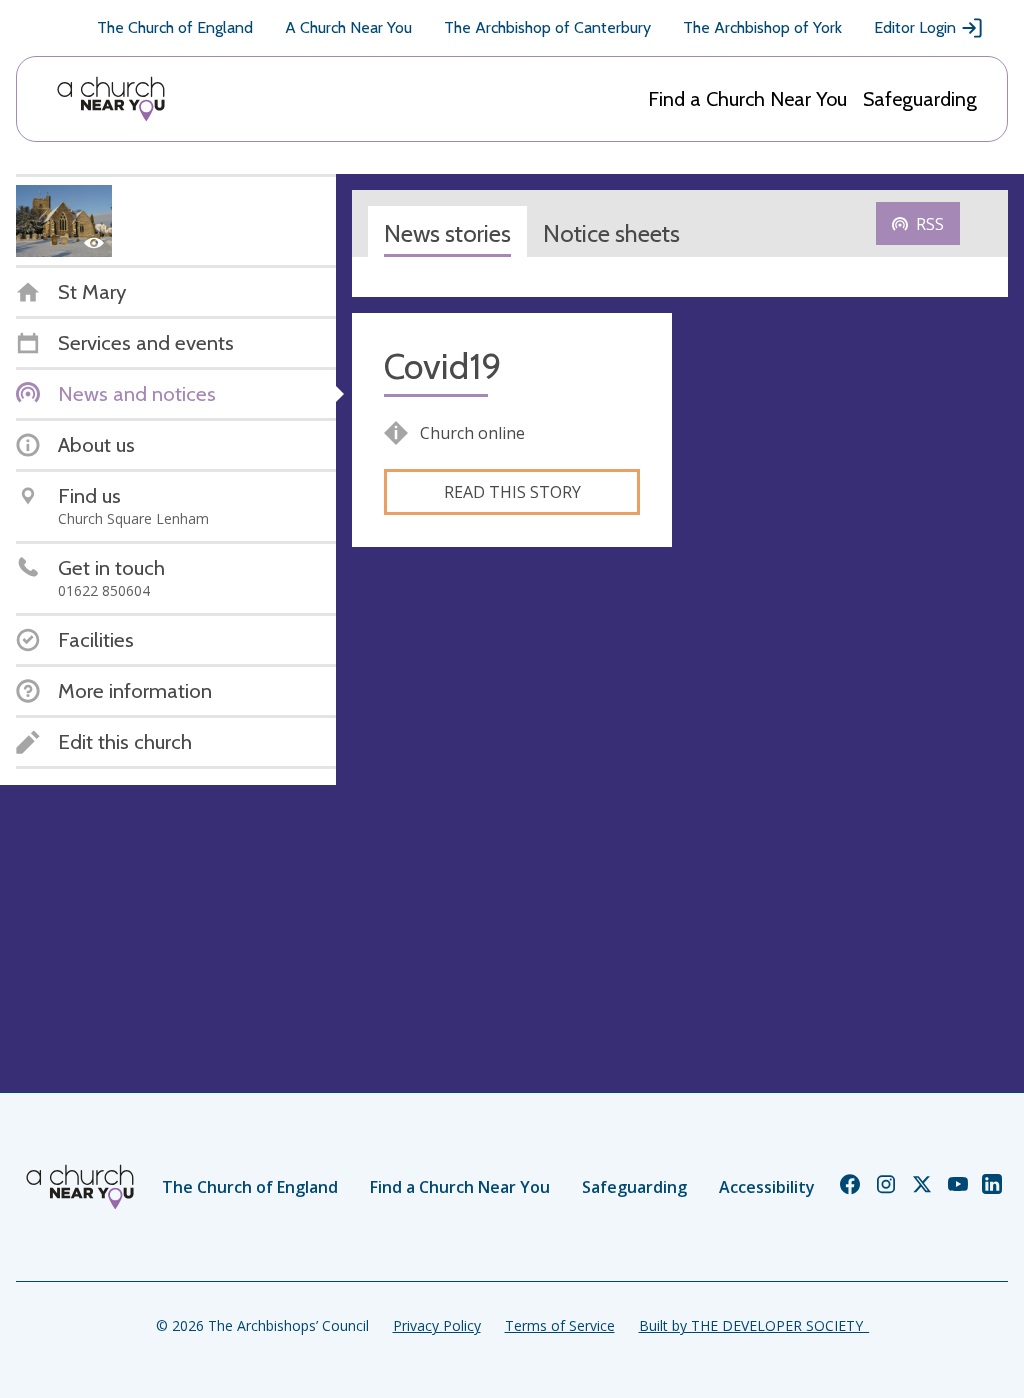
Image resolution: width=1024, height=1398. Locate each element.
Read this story (512, 492)
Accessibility (767, 1187)
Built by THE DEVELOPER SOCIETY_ (754, 1325)
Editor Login (915, 27)
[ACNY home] (111, 99)
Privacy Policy (437, 1325)
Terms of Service (560, 1325)
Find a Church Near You (747, 99)
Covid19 (443, 366)
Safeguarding (920, 99)
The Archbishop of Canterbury (547, 27)
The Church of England (175, 27)
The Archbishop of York (762, 27)
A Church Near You (348, 27)
